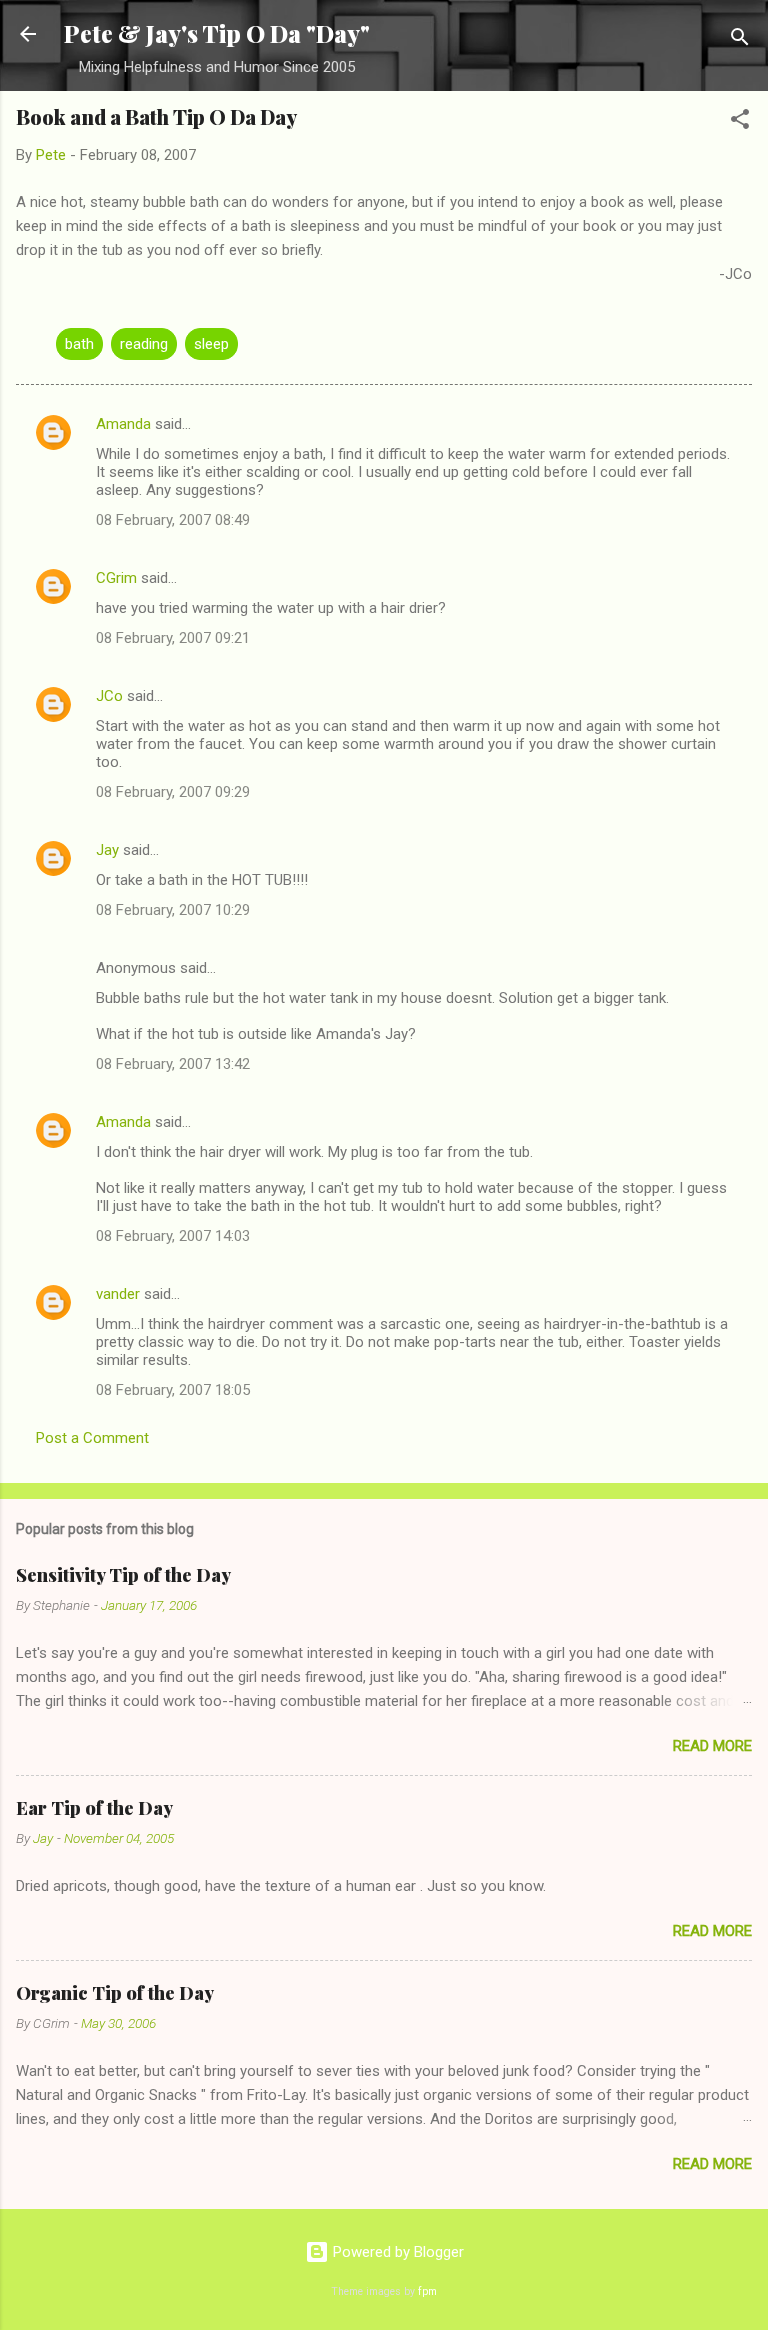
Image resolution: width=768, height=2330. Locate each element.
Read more (712, 1746)
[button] (740, 122)
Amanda (123, 424)
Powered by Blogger (396, 2252)
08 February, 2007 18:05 (173, 1390)
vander (118, 1294)
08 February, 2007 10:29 (173, 910)
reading (144, 344)
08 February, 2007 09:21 (173, 638)
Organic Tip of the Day (115, 1993)
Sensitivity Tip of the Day (123, 1575)
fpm (427, 2291)
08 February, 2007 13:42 (173, 1064)
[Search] (740, 40)
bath (79, 344)
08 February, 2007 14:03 (173, 1236)
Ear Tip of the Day (94, 1808)
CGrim (116, 578)
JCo (109, 696)
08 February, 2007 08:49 (173, 520)
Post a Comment (92, 1438)
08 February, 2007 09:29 (173, 792)
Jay (107, 850)
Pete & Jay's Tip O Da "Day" (217, 33)
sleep (211, 344)
